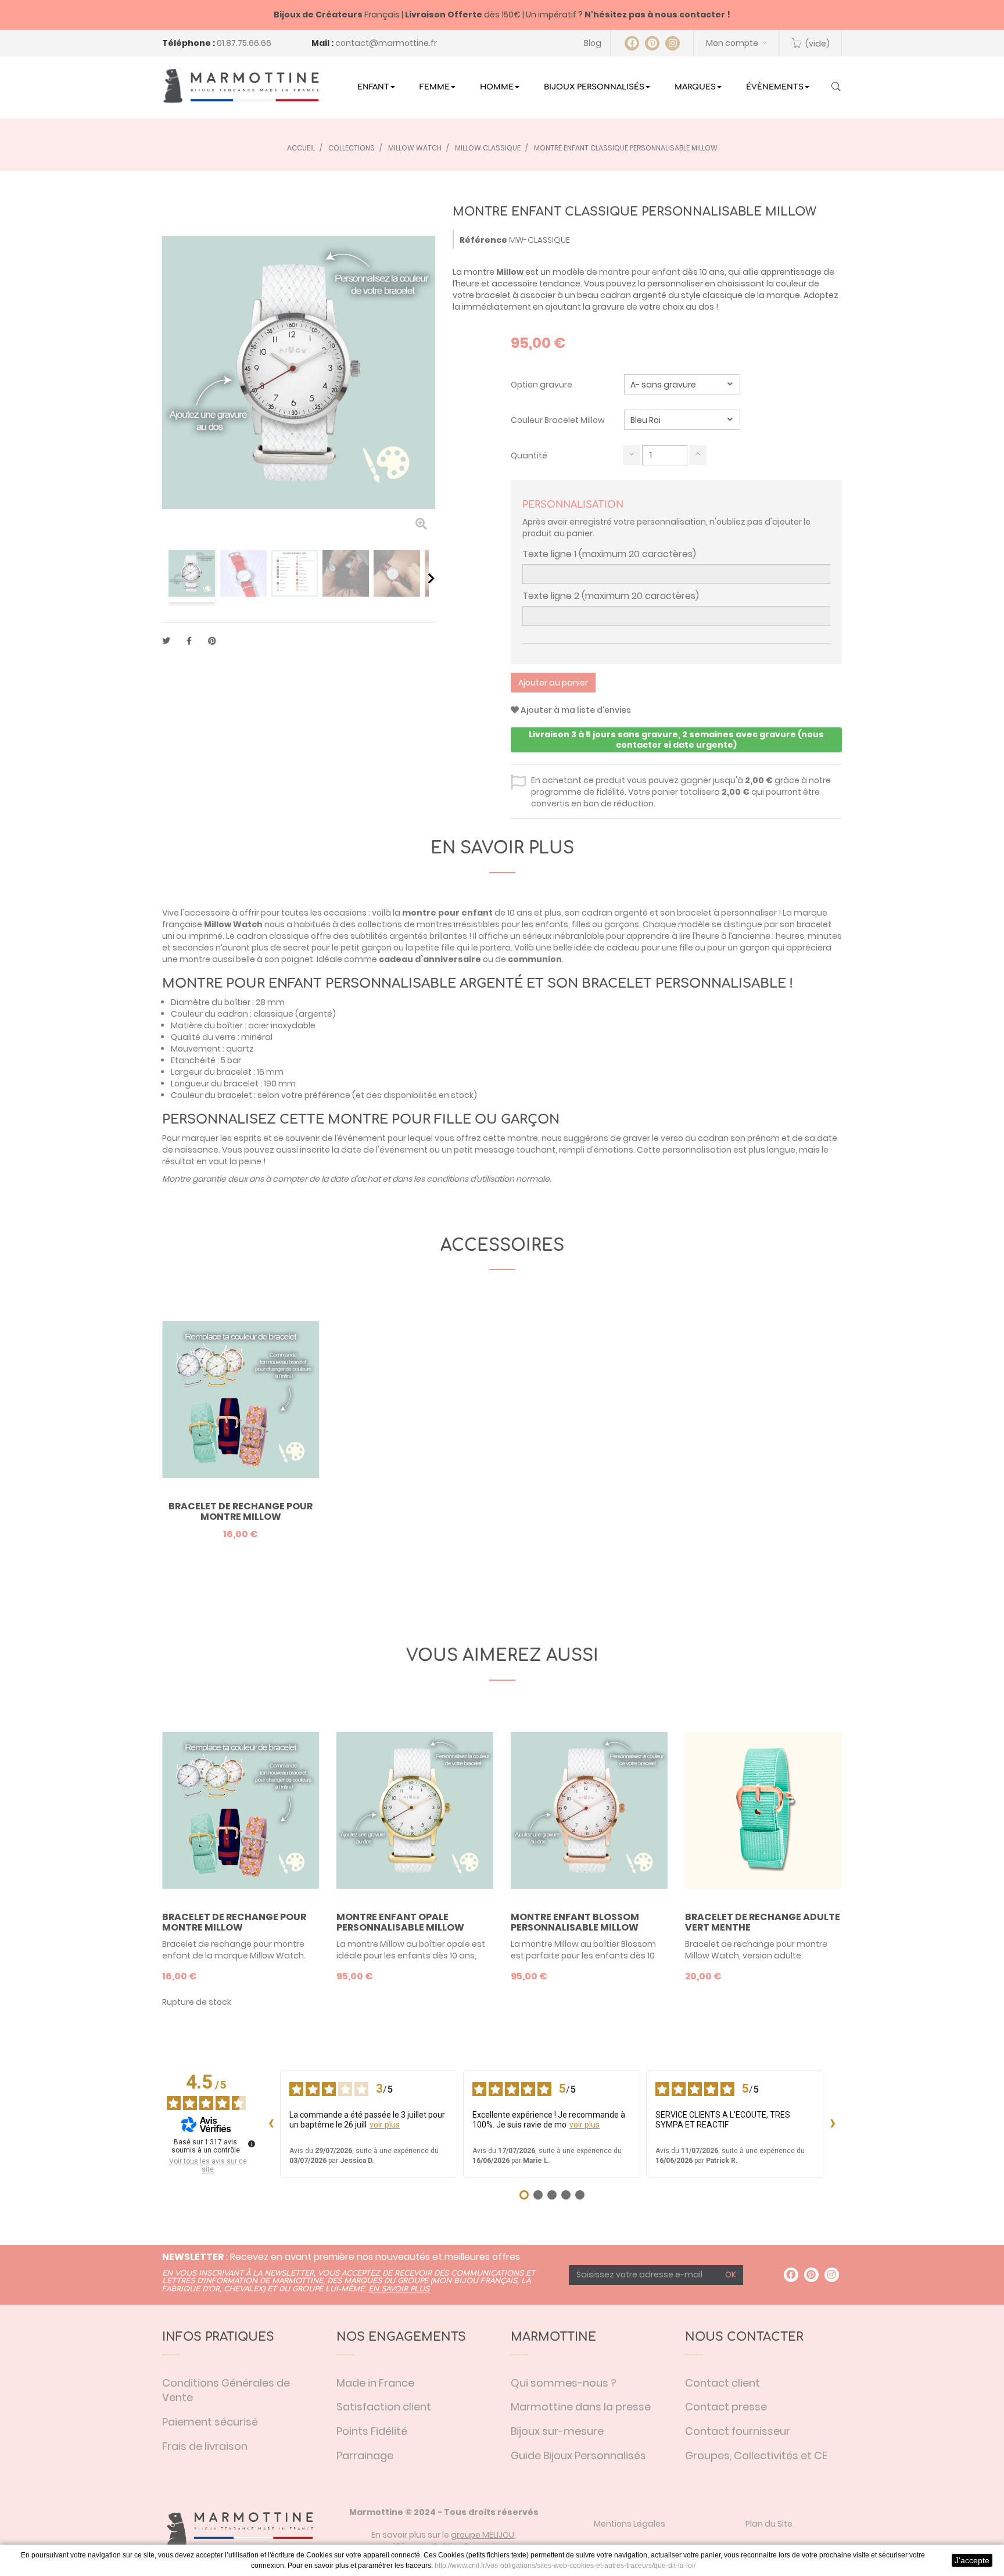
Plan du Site (769, 2524)
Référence (483, 240)
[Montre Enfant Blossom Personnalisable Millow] (589, 1810)
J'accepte (972, 2560)
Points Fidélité (372, 2431)
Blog (593, 43)
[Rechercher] (836, 88)
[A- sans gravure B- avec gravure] (682, 384)
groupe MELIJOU (483, 2535)
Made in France (375, 2383)
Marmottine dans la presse (581, 2407)
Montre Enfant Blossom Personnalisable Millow (575, 1922)
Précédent (166, 578)
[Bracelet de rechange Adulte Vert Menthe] (763, 1810)
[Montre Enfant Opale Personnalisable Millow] (415, 1810)
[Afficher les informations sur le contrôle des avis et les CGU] (252, 2144)
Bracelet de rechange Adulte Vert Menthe (763, 1922)
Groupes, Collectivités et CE (756, 2455)
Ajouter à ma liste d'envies (575, 710)
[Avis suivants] (833, 2124)
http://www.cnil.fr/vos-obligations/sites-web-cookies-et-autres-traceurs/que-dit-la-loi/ (565, 2566)
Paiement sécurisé (210, 2422)
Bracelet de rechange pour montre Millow (241, 1511)
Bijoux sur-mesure (557, 2431)
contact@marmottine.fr (386, 43)
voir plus (385, 2125)
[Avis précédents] (271, 2124)
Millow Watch (233, 924)
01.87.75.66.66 (244, 43)
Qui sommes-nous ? (564, 2383)
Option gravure (542, 385)
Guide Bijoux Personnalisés (578, 2455)
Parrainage (365, 2455)
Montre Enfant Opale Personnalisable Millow (400, 1922)
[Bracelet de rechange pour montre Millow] (241, 1400)
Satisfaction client (384, 2407)
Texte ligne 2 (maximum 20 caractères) (611, 596)
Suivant (431, 578)
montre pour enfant (640, 272)
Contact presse (726, 2407)
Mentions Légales (630, 2524)
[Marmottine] (241, 86)
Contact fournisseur (738, 2431)
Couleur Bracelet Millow (559, 420)
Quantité (529, 455)
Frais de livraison (205, 2446)
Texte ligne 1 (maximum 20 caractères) (609, 554)
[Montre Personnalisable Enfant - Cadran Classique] (192, 573)
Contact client (722, 2383)
